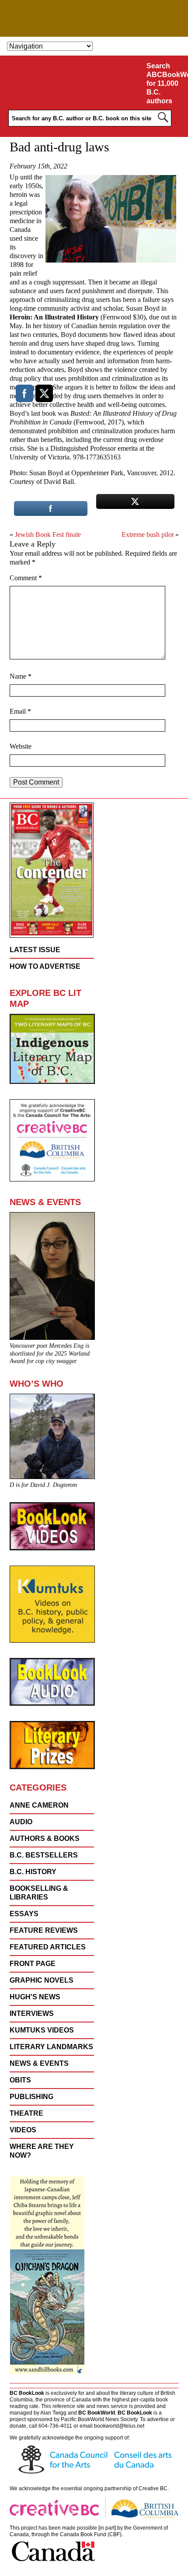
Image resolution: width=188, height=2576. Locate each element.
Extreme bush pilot (148, 534)
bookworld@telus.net (119, 2426)
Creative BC (153, 2488)
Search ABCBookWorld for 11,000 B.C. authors (165, 83)
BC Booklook (94, 18)
